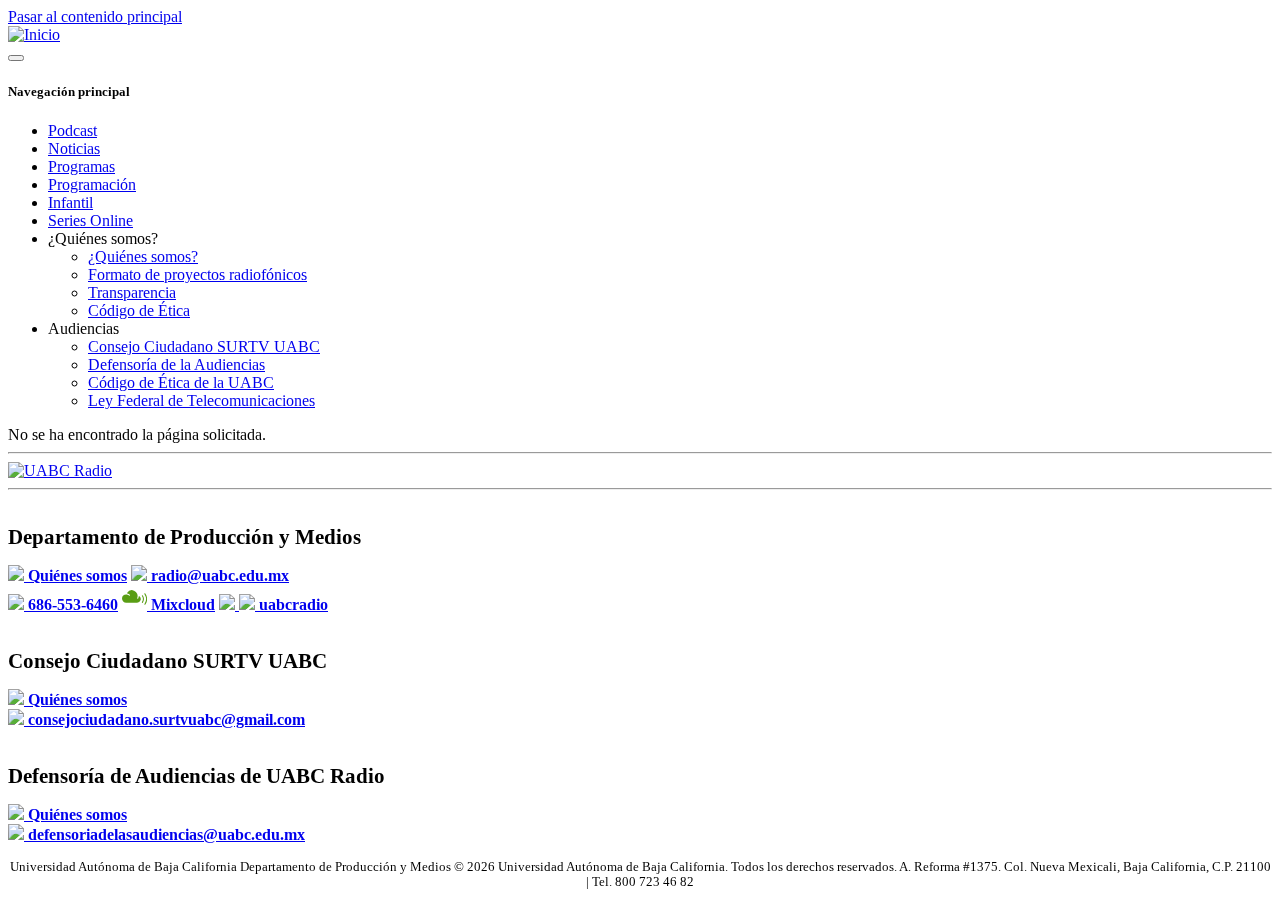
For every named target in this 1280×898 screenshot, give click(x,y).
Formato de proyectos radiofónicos (197, 274)
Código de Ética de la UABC (181, 382)
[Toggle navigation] (16, 58)
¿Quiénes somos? (143, 256)
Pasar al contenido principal (95, 16)
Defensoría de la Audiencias (176, 364)
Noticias (74, 148)
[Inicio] (34, 34)
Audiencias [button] (83, 328)
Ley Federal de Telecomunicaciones (201, 400)
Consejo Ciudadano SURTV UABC (204, 346)
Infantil (70, 202)
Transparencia (132, 292)
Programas (81, 166)
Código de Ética (139, 310)
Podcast (72, 130)
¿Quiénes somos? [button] (103, 238)
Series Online (90, 220)
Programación (92, 184)
